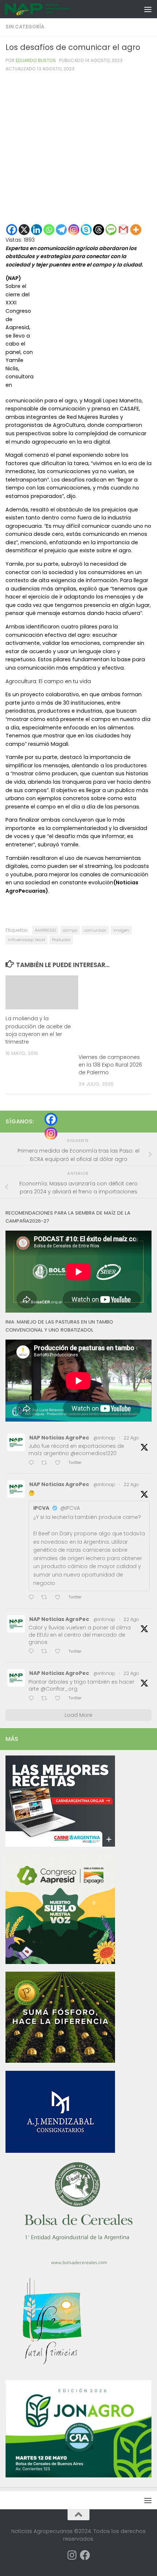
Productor (61, 940)
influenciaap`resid (26, 940)
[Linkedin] (37, 230)
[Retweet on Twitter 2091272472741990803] (46, 1463)
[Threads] (99, 230)
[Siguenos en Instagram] (72, 2555)
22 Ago (131, 1438)
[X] (24, 230)
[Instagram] (74, 230)
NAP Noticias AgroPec (59, 1438)
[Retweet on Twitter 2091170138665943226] (46, 1598)
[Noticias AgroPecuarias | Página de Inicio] (49, 9)
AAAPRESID (45, 930)
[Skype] (86, 230)
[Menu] (148, 9)
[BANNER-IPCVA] (60, 1845)
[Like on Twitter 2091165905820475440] (60, 1699)
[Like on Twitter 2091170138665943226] (60, 1598)
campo (70, 930)
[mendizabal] (60, 2151)
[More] (136, 230)
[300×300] (60, 1962)
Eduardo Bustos (36, 60)
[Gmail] (123, 230)
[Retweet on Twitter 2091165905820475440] (46, 1699)
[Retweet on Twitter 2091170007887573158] (46, 1652)
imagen (121, 930)
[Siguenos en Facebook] (85, 2555)
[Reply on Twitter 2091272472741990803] (33, 1463)
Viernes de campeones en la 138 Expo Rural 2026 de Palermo (110, 1065)
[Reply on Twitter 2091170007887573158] (33, 1652)
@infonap (104, 1438)
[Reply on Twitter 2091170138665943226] (33, 1598)
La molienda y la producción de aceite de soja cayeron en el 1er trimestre (38, 1030)
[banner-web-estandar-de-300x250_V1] (60, 2061)
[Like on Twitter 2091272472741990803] (60, 1463)
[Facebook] (12, 230)
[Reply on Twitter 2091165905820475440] (33, 1699)
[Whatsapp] (49, 230)
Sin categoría (25, 27)
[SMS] (111, 230)
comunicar (95, 930)
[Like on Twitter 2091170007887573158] (60, 1652)
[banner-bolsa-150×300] (78, 2264)
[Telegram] (61, 230)
